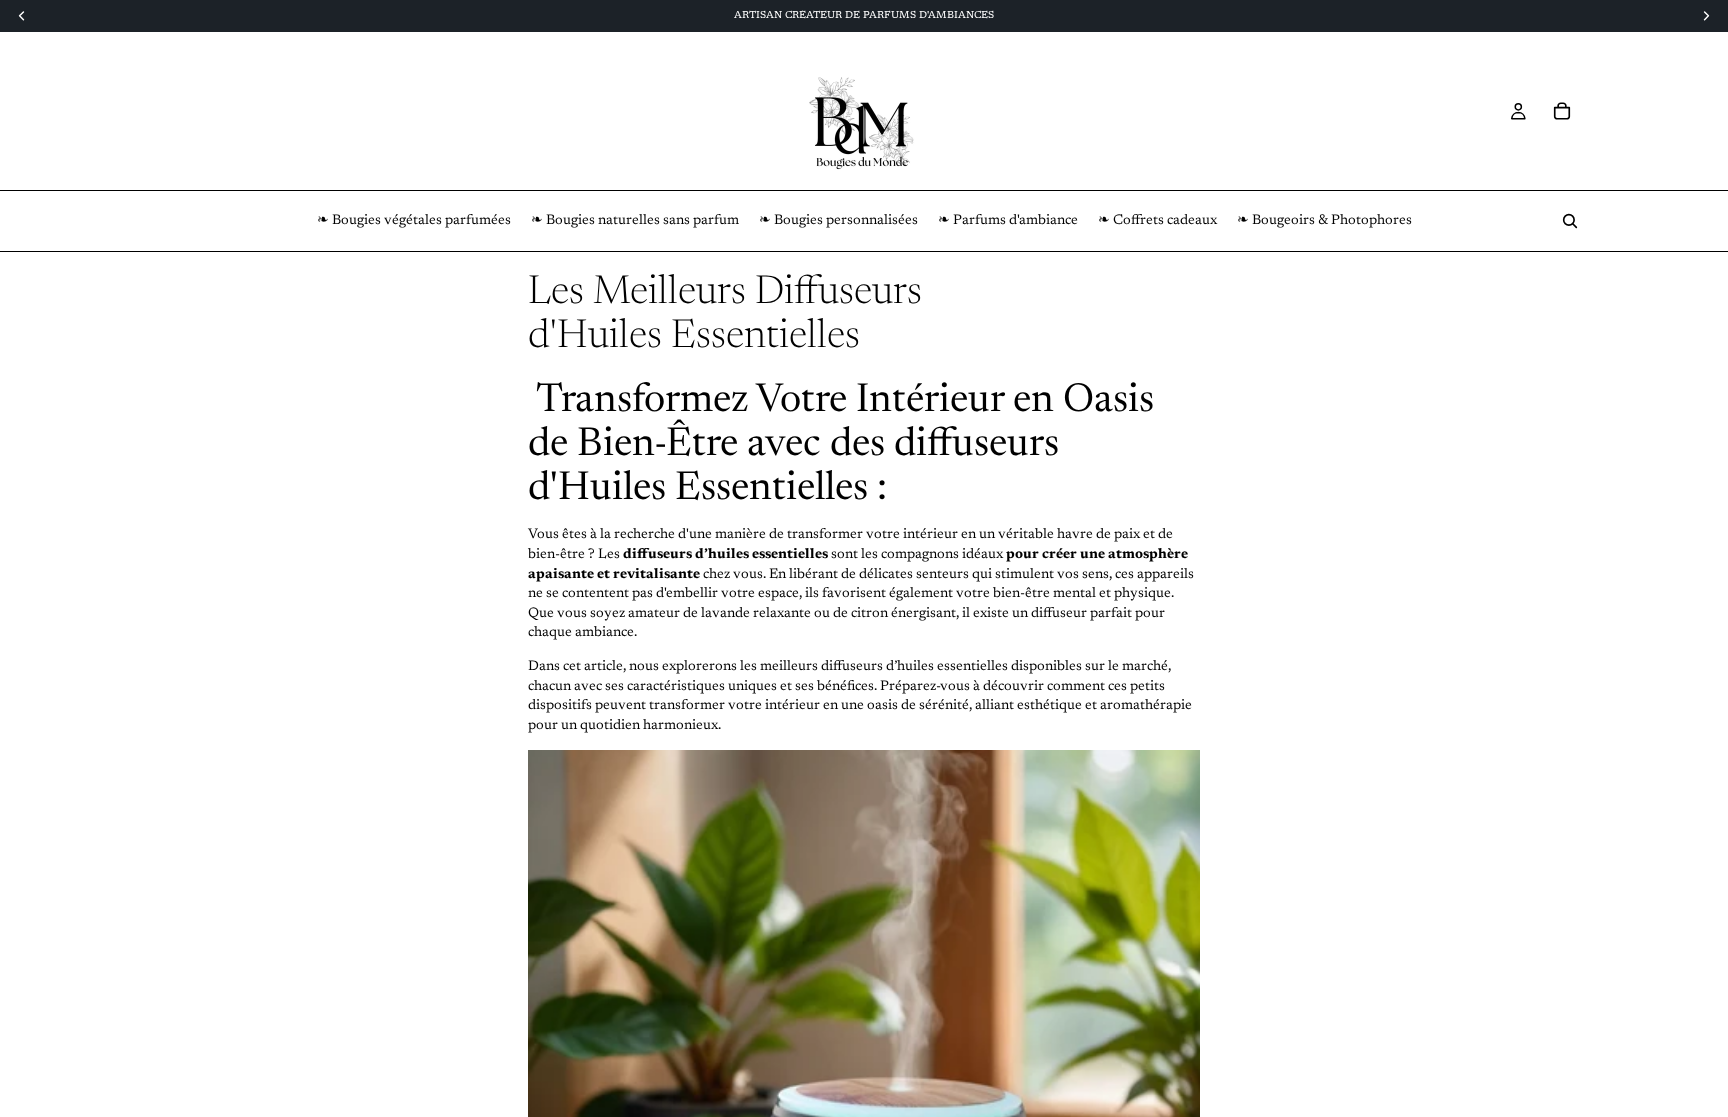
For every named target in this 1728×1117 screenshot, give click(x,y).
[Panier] (1562, 111)
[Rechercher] (1570, 221)
